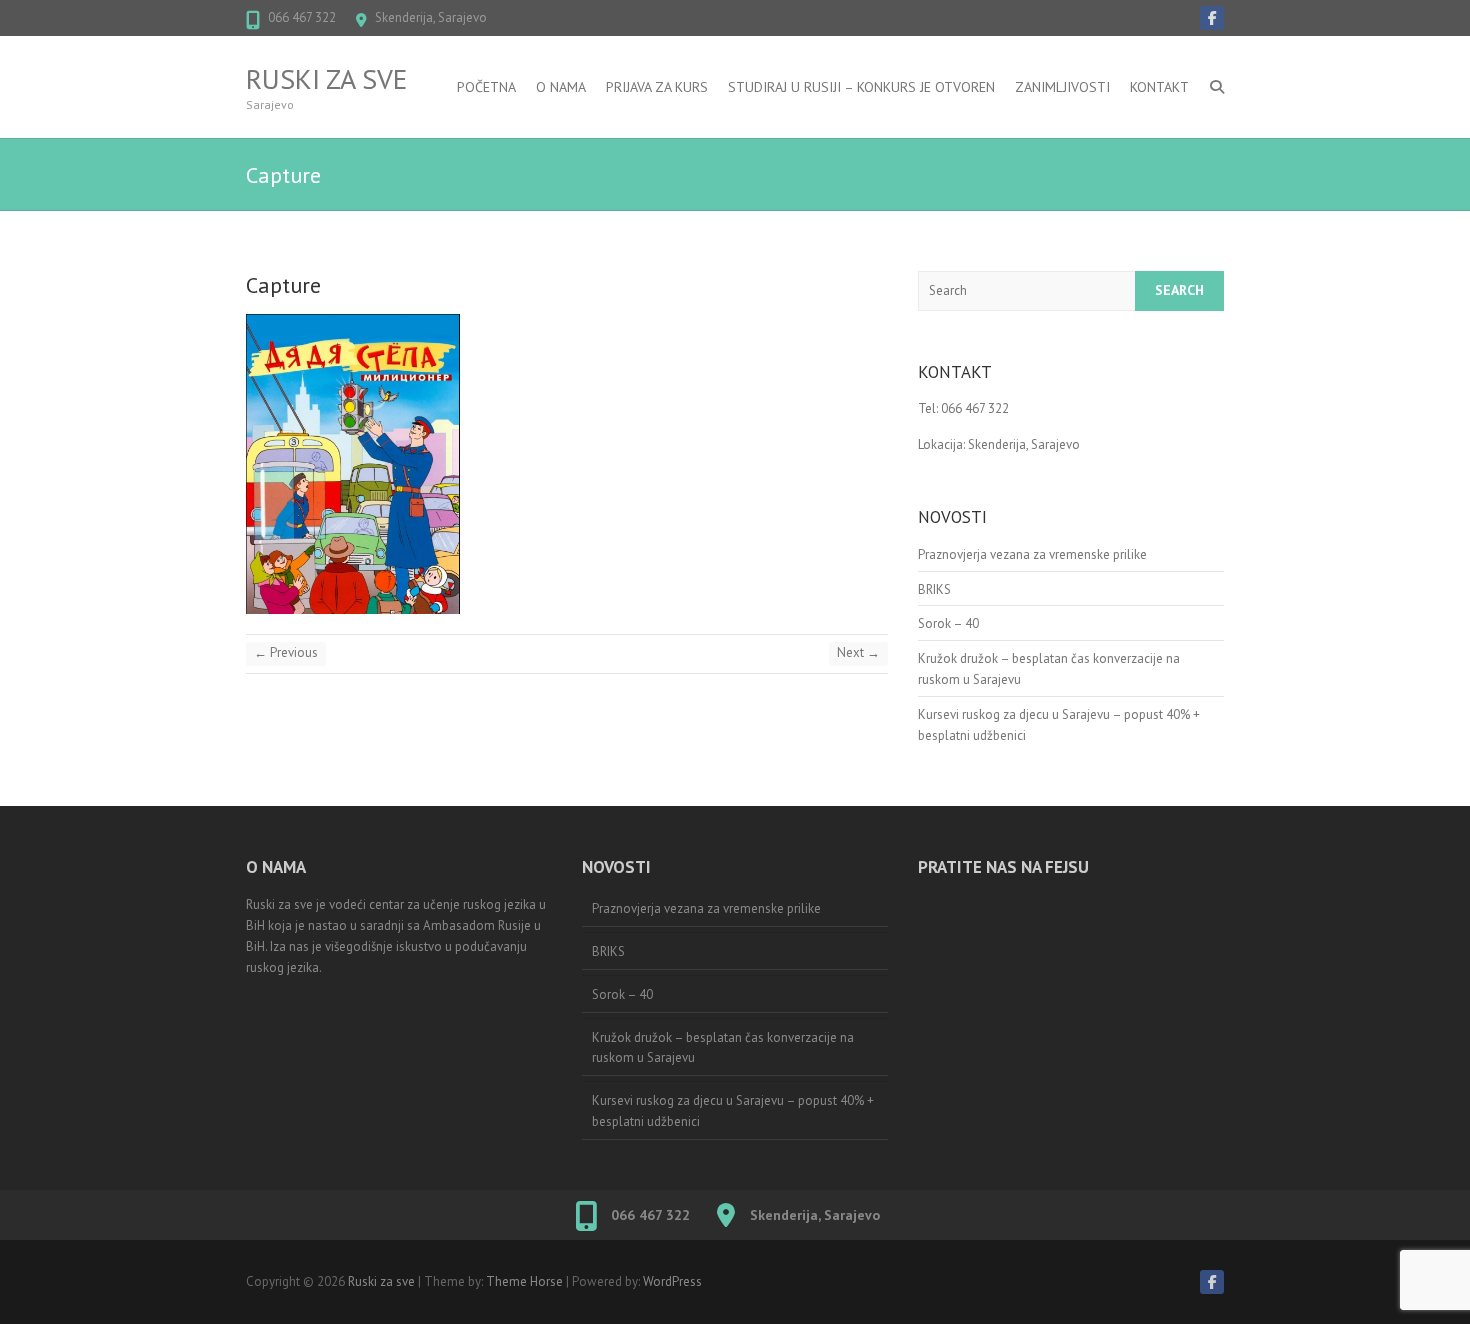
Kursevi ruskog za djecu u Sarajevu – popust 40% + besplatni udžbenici (733, 1111)
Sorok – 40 (948, 623)
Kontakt (1159, 87)
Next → (858, 652)
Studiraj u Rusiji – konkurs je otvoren (861, 87)
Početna (486, 87)
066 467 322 (302, 17)
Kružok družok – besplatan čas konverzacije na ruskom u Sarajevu (723, 1048)
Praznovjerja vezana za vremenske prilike (1032, 554)
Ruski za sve (326, 79)
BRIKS (934, 589)
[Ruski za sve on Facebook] (1212, 18)
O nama (561, 87)
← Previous (286, 652)
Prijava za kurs (657, 87)
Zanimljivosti (1062, 87)
